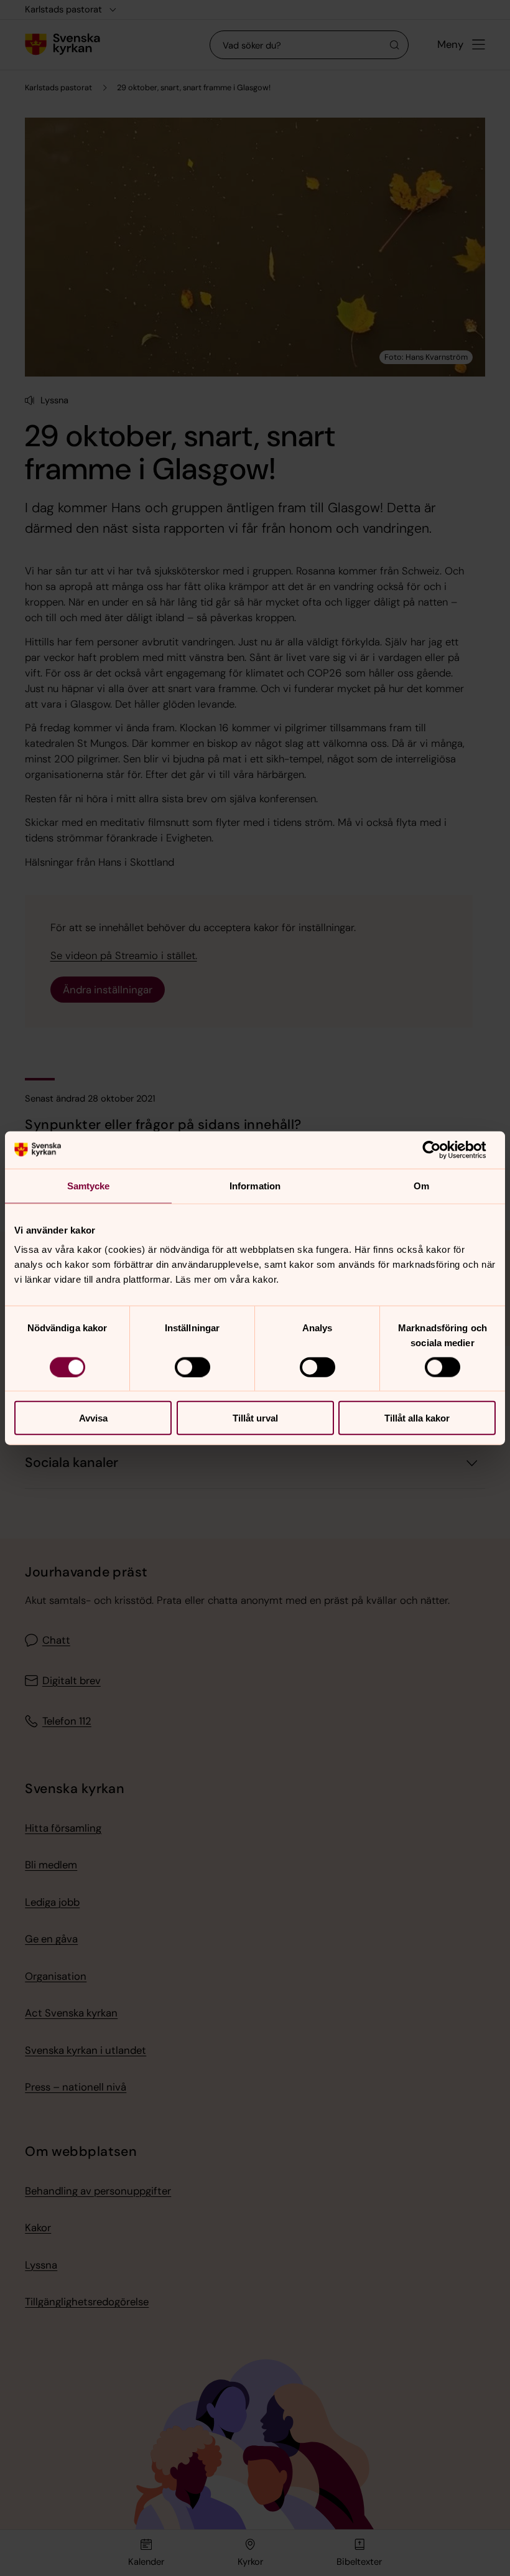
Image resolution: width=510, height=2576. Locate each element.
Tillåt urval (255, 1418)
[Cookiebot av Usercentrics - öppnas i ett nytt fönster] (441, 1150)
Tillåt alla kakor (417, 1418)
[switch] (192, 1367)
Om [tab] (421, 1185)
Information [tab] (255, 1185)
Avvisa (93, 1418)
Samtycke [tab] (89, 1185)
